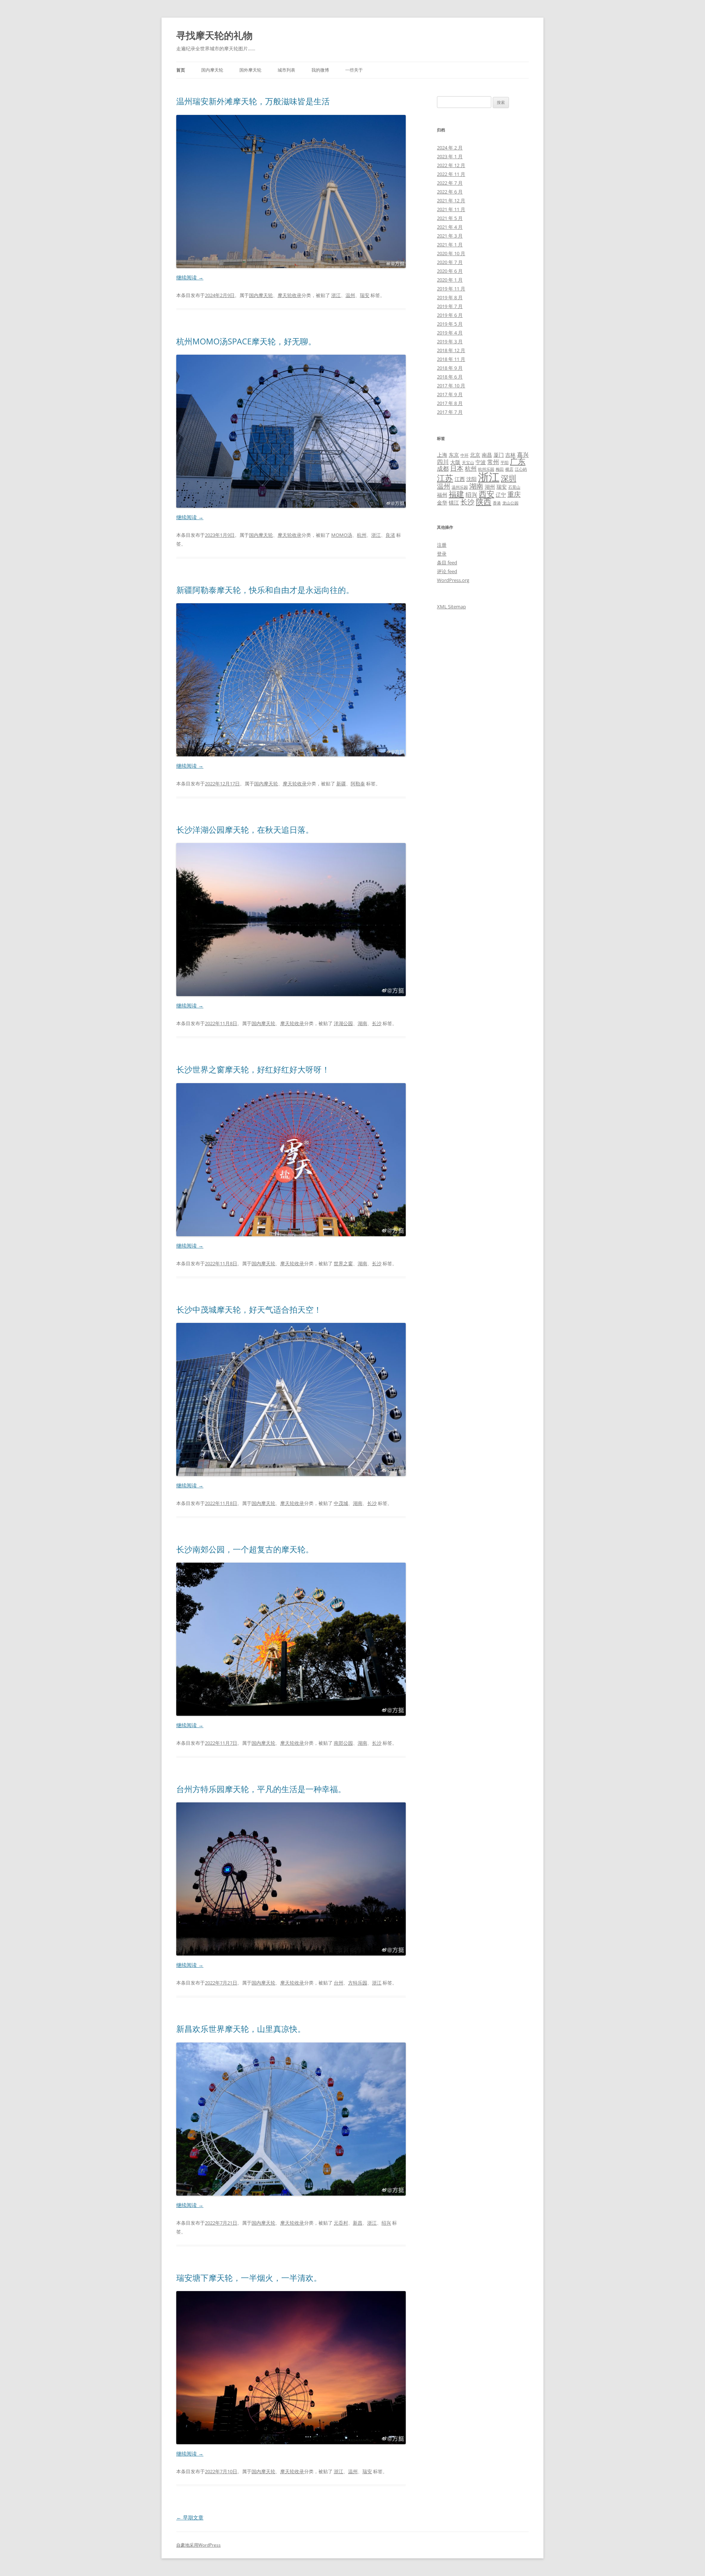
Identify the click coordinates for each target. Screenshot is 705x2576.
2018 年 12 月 (451, 350)
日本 (457, 468)
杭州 (362, 535)
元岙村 (341, 2223)
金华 (442, 502)
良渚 (390, 535)
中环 (464, 455)
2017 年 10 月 (451, 386)
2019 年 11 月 (451, 289)
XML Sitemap (451, 607)
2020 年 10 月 (451, 253)
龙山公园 (510, 503)
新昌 (358, 2223)
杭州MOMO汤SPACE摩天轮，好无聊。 (246, 341)
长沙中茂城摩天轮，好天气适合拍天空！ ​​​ (250, 1309)
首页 (181, 70)
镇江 (454, 502)
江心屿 (521, 469)
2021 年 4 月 (450, 227)
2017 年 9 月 (450, 394)
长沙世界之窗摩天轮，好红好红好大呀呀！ (253, 1069)
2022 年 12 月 (451, 165)
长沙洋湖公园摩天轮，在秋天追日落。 (245, 829)
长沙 (377, 1023)
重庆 (514, 494)
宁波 (481, 462)
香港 (497, 503)
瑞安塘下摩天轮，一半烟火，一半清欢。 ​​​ (250, 2277)
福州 (442, 495)
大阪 (455, 462)
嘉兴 (523, 455)
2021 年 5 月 (450, 218)
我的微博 (320, 70)
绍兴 (386, 2223)
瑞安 (365, 295)
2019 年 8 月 (450, 297)
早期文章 (190, 2517)
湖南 (362, 1023)
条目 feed (447, 562)
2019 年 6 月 (450, 315)
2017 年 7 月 (450, 412)
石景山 (514, 487)
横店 (509, 469)
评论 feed (447, 571)
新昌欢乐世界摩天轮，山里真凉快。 (241, 2029)
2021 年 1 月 (450, 245)
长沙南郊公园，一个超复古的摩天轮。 (245, 1549)
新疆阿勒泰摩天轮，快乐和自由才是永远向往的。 (265, 590)
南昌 (487, 455)
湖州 (490, 487)
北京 (475, 455)
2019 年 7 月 (450, 306)
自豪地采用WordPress (198, 2545)
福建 (456, 494)
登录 (442, 554)
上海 (442, 455)
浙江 (336, 295)
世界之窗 (343, 1263)
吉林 (510, 455)
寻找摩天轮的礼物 (214, 35)
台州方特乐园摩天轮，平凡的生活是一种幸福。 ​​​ (262, 1789)
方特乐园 (358, 1983)
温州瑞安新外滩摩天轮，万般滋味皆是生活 (253, 101)
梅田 (500, 469)
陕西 (484, 502)
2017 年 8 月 (450, 403)
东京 (454, 455)
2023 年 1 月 (450, 156)
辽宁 (501, 495)
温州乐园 (460, 487)
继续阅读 (190, 277)
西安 (487, 494)
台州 (339, 1983)
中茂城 (341, 1503)
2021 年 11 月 (451, 209)
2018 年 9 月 (450, 368)
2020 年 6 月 (450, 271)
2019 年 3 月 (450, 341)
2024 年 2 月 (450, 148)
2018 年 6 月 (450, 377)
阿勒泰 (358, 784)
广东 (518, 461)
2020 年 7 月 (450, 262)
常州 (493, 462)
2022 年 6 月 (450, 192)
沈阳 (471, 479)
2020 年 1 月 (450, 280)
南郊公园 (343, 1743)
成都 (443, 468)
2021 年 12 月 (451, 200)
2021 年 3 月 (450, 236)
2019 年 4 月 (450, 333)
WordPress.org (453, 580)
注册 (442, 545)
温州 (350, 295)
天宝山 (468, 463)
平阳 (505, 463)
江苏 (445, 478)
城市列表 (286, 70)
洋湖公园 (343, 1023)
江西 (460, 479)
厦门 (499, 455)
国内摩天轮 (212, 70)
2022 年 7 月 (450, 183)
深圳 (509, 478)
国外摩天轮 (250, 70)
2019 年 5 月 (450, 324)
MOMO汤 (342, 535)
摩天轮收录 (290, 295)
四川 (443, 462)
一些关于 (354, 70)
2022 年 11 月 (451, 174)
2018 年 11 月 (451, 359)
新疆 (341, 784)
